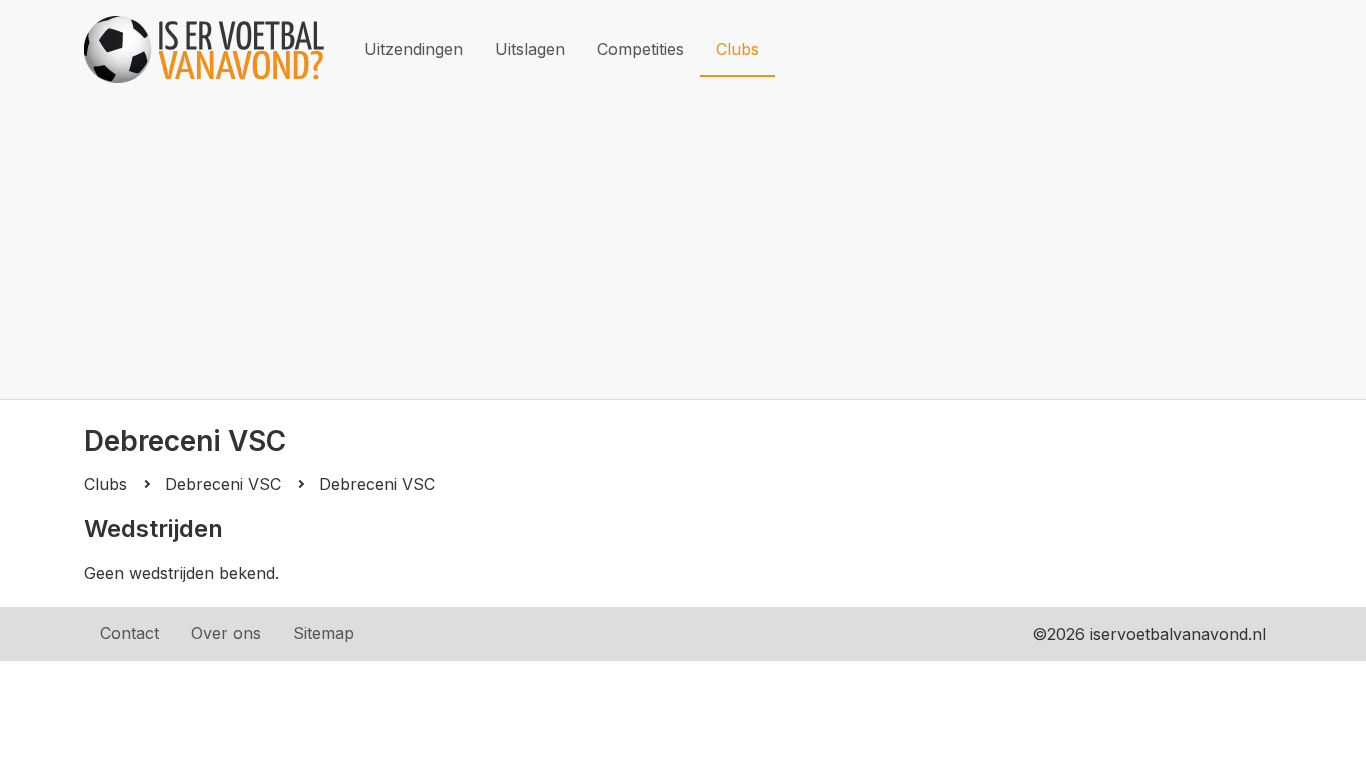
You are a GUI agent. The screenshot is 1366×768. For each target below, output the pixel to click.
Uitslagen (530, 49)
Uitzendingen (413, 49)
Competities (640, 49)
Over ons (226, 633)
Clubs (737, 49)
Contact (129, 633)
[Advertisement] (683, 249)
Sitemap (323, 633)
